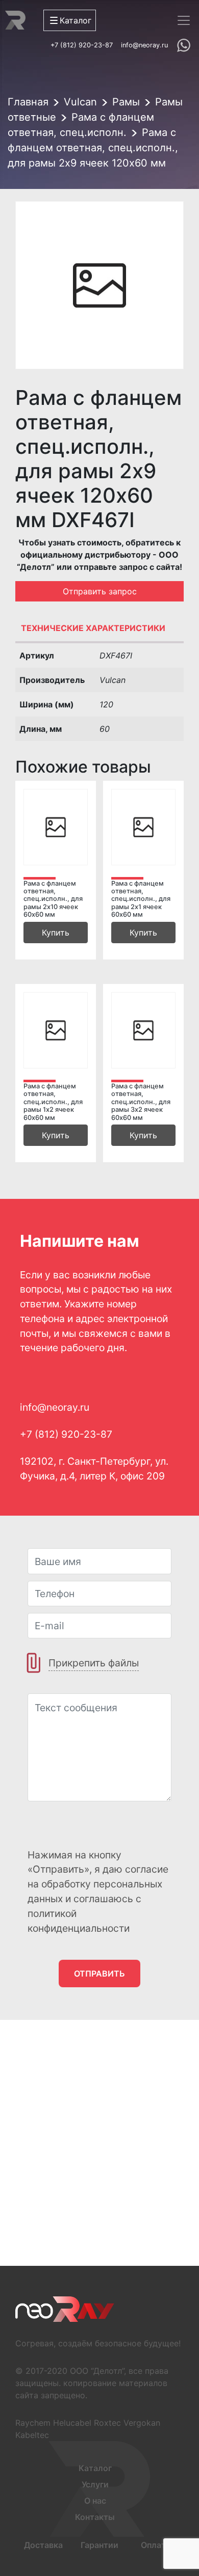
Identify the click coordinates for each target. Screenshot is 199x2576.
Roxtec (107, 2423)
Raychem (33, 2423)
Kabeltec (32, 2435)
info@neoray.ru (144, 45)
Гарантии (99, 2545)
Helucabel (72, 2423)
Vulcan (80, 102)
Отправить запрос (100, 591)
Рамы (126, 102)
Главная (28, 102)
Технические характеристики (93, 628)
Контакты (95, 2517)
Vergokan (142, 2423)
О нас (95, 2501)
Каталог (95, 2468)
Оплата (156, 2545)
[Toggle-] (184, 20)
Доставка (43, 2545)
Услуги (95, 2484)
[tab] (99, 631)
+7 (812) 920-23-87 (82, 45)
